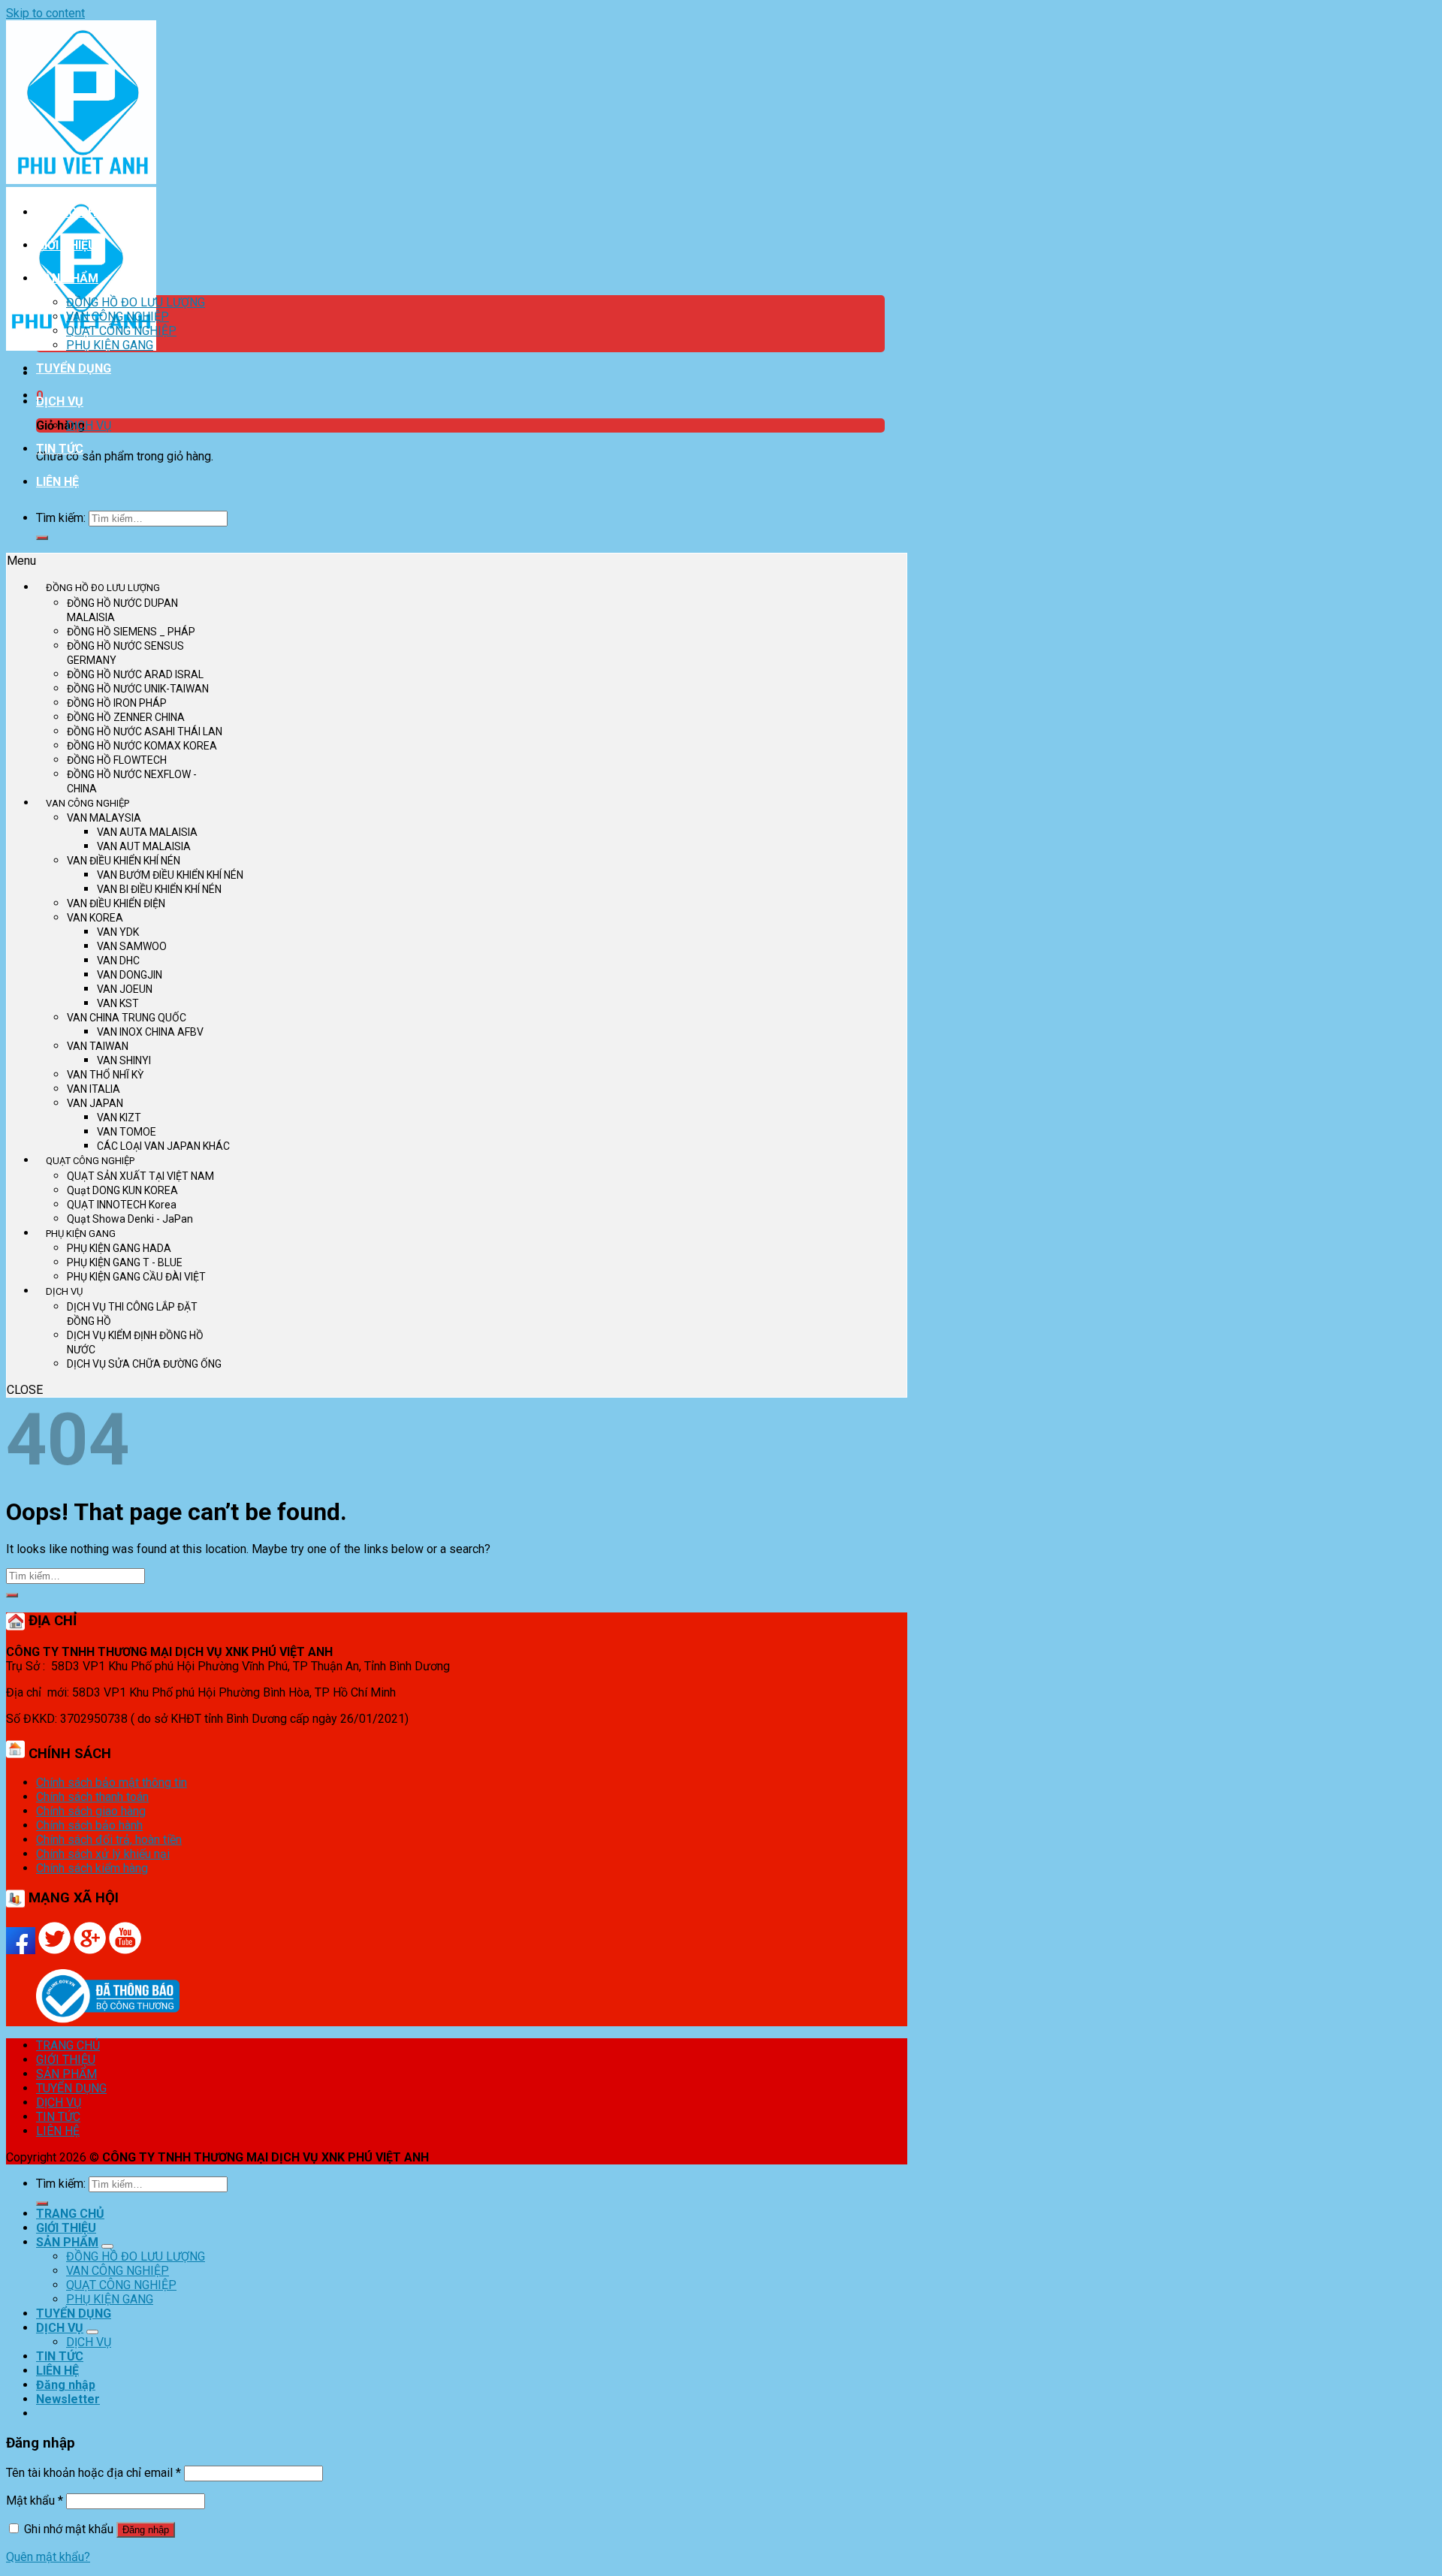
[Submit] (42, 538)
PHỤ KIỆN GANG (110, 345)
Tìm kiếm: (61, 518)
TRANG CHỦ (70, 212)
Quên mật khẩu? (48, 2557)
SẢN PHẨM (67, 278)
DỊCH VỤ (60, 401)
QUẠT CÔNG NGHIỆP (121, 331)
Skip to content (45, 13)
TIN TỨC (60, 449)
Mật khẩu (35, 2501)
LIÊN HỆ (57, 482)
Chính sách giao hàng (91, 1811)
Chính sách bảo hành (89, 1825)
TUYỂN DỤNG (74, 368)
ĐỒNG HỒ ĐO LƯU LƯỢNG (136, 302)
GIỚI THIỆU (66, 245)
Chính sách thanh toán (92, 1797)
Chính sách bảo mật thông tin (112, 1783)
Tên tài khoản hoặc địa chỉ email (94, 2473)
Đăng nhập (146, 2530)
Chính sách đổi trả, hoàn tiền (109, 1840)
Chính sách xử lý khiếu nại (103, 1854)
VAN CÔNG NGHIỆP (118, 317)
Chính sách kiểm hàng (92, 1868)
